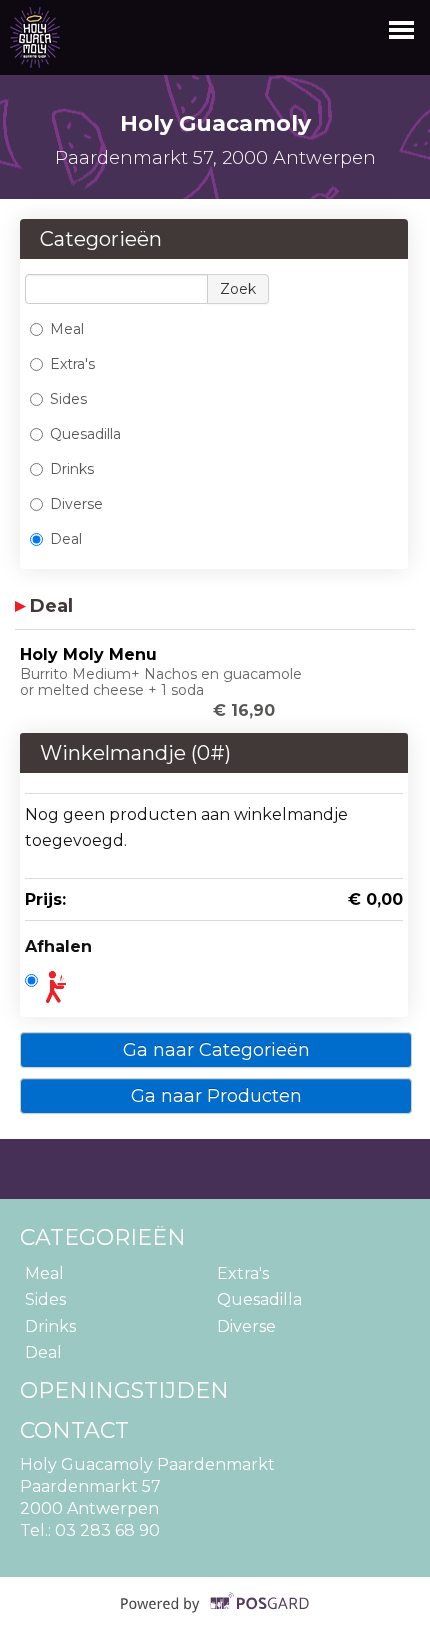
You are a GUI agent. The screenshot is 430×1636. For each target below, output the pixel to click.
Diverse (76, 504)
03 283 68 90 (107, 1530)
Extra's (72, 364)
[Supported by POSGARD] (215, 1616)
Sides (68, 399)
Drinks (72, 469)
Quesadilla (85, 434)
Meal (67, 329)
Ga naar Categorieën (216, 1050)
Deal (66, 539)
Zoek (238, 289)
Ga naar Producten (216, 1096)
